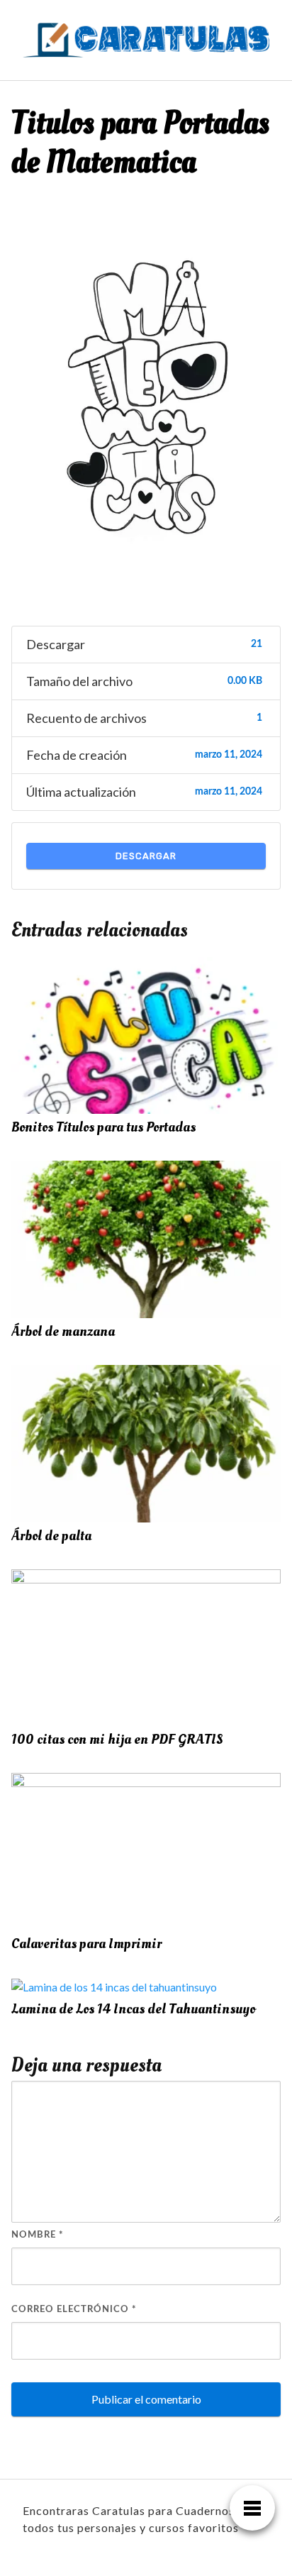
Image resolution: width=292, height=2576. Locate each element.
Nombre (38, 2235)
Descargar (146, 856)
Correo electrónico (74, 2310)
